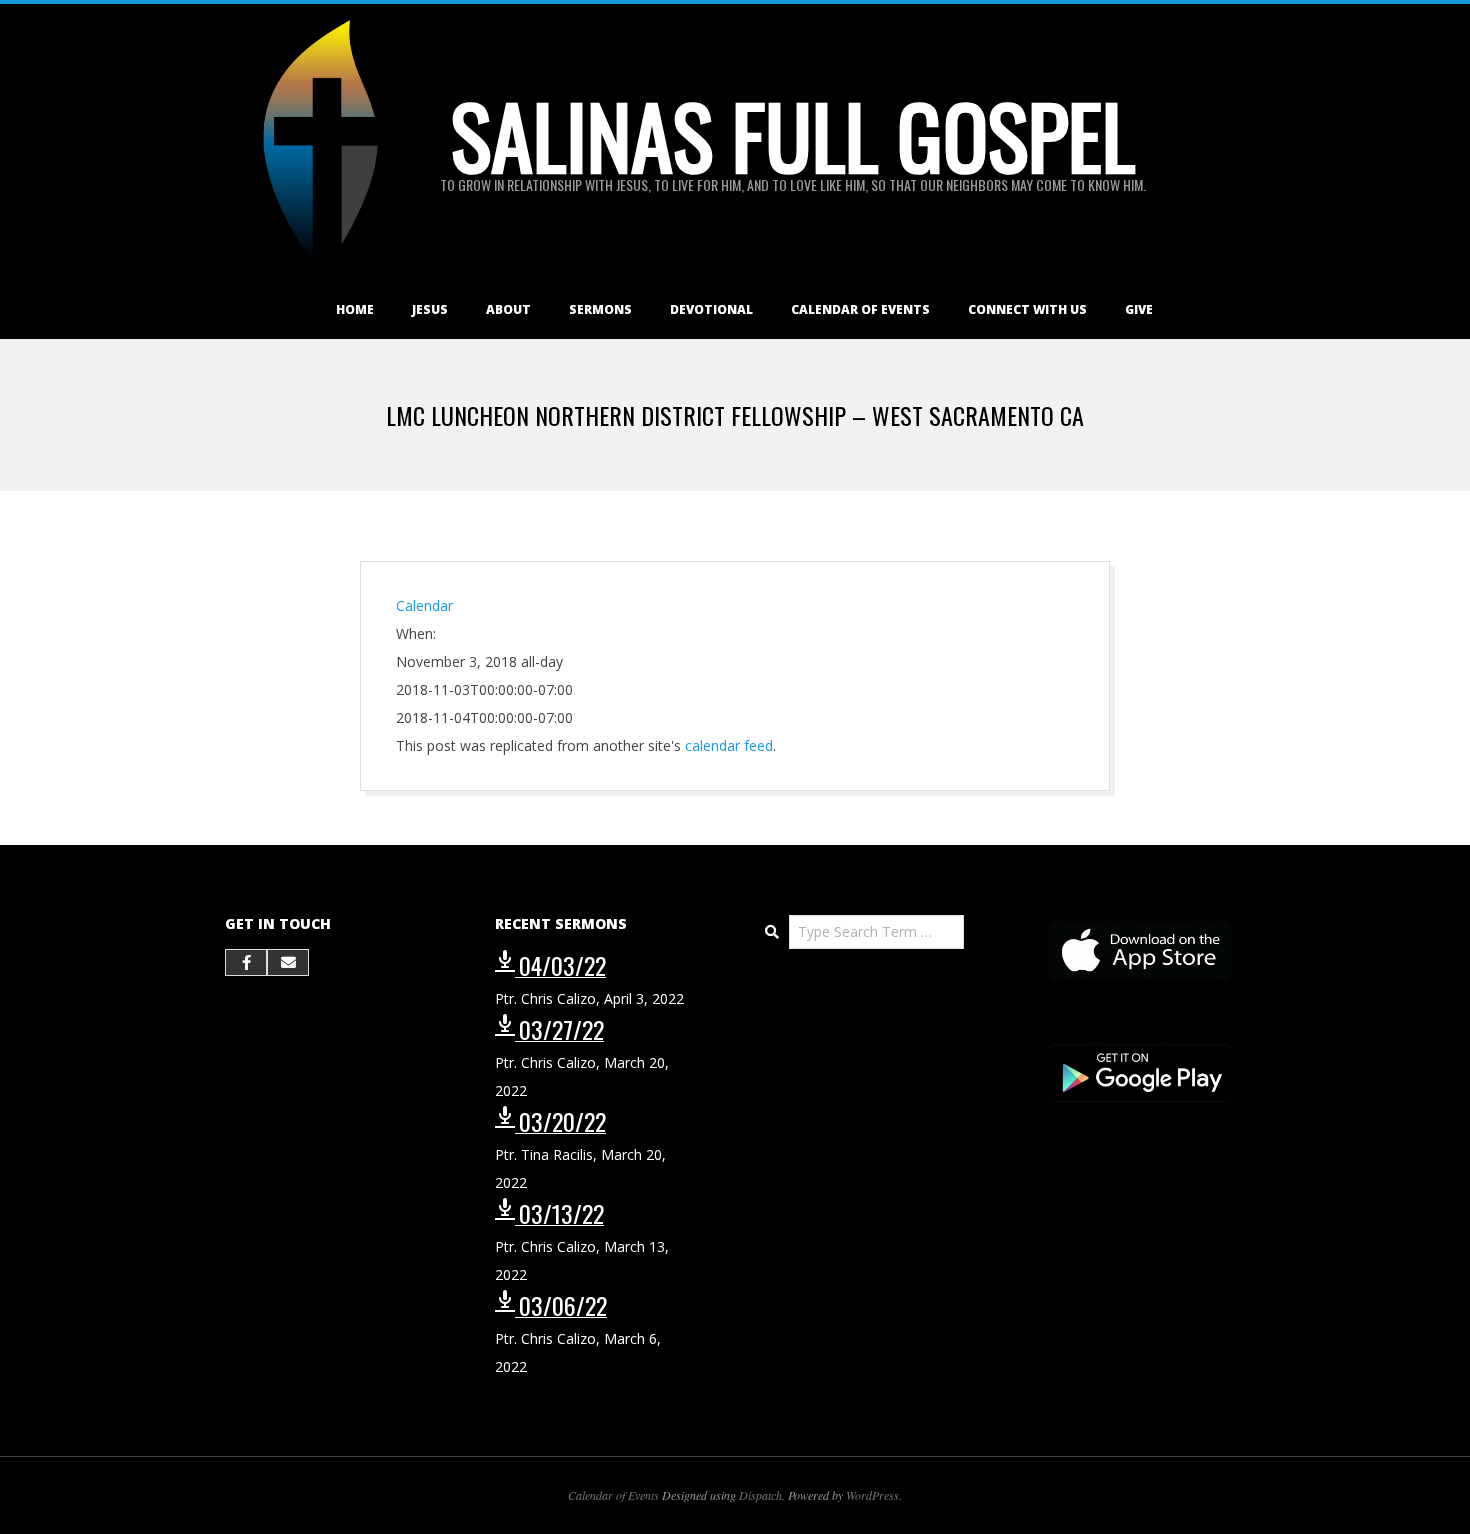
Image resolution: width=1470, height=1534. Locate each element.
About (508, 309)
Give (1139, 309)
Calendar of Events (860, 309)
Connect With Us (1027, 309)
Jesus (430, 309)
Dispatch (760, 1495)
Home (355, 309)
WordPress (872, 1495)
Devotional (711, 309)
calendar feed (729, 745)
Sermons (600, 309)
